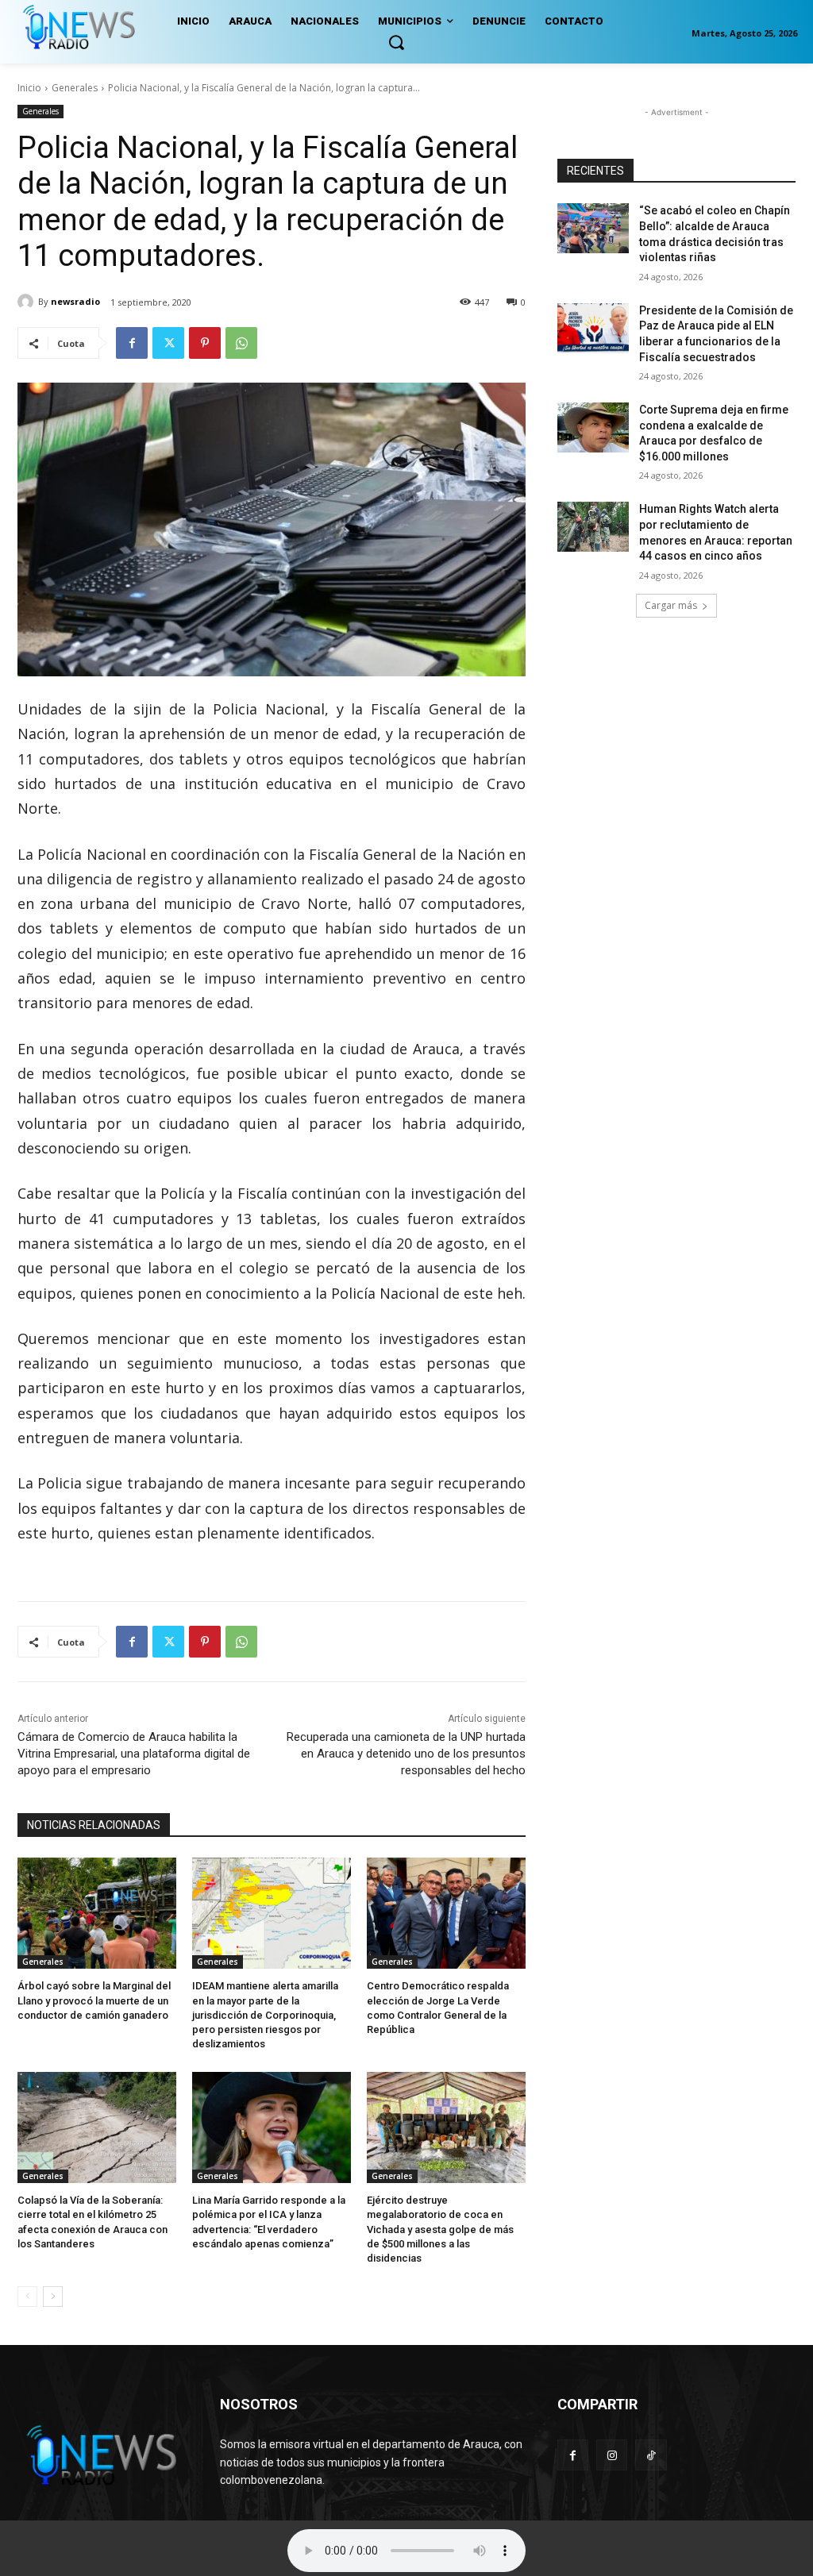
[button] (396, 42)
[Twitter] (168, 343)
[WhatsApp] (241, 343)
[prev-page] (27, 2297)
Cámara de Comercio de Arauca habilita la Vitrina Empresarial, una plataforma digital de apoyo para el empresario (134, 1754)
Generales (75, 88)
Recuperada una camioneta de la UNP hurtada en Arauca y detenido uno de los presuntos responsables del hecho (406, 1754)
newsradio (75, 301)
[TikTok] (651, 2455)
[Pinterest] (205, 343)
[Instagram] (612, 2455)
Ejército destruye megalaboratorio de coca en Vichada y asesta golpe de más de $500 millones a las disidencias (440, 2229)
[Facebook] (132, 343)
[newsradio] (28, 302)
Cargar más (671, 605)
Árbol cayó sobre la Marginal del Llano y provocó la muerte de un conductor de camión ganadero (94, 2000)
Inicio (29, 88)
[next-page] (53, 2297)
